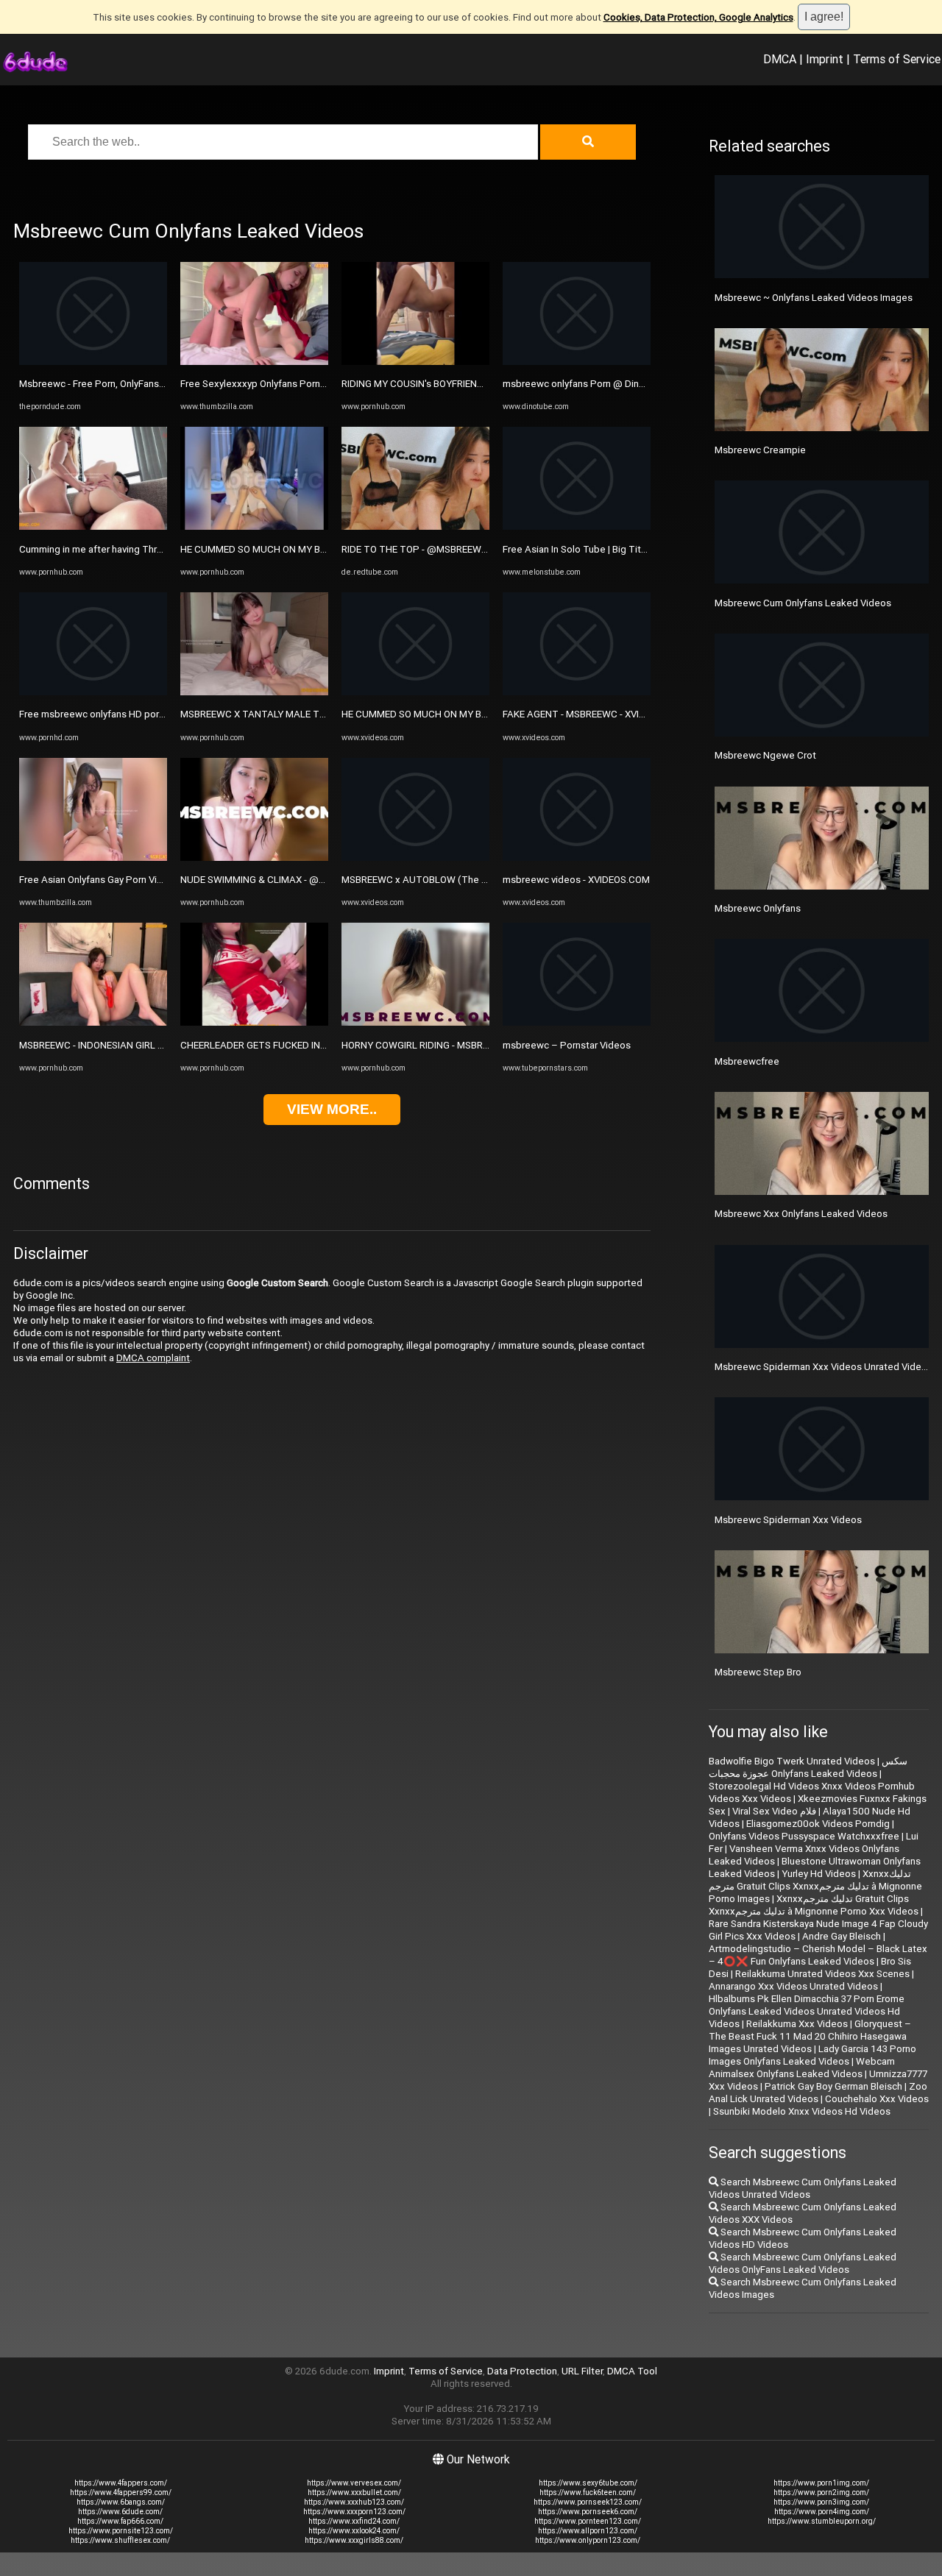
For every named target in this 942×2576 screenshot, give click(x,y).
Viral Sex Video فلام (774, 1811)
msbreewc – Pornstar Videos (567, 1045)
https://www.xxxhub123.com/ (354, 2502)
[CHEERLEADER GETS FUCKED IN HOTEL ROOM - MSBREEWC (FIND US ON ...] (254, 1022)
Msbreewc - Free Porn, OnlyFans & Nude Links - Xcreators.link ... (157, 384)
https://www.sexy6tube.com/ (588, 2483)
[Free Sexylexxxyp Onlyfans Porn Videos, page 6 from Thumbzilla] (254, 362)
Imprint (825, 59)
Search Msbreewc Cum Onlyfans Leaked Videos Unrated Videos (803, 2188)
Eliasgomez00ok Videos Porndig (818, 1824)
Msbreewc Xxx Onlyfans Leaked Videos (801, 1214)
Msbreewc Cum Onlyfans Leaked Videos (803, 603)
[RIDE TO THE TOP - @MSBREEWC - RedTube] (415, 526)
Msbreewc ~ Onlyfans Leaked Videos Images (814, 298)
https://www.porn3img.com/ (821, 2502)
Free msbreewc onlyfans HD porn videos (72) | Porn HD (139, 714)
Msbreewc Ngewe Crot (765, 755)
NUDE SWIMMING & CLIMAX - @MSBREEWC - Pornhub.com (308, 880)
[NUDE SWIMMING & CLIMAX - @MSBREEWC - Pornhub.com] (254, 858)
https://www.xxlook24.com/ (354, 2531)
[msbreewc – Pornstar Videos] (577, 1022)
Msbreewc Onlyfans (758, 908)
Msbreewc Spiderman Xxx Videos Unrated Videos (824, 1367)
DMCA (780, 59)
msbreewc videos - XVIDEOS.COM (576, 880)
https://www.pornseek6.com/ (588, 2512)
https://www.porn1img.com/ (821, 2483)
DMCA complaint (153, 1358)
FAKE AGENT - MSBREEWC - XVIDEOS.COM (595, 714)
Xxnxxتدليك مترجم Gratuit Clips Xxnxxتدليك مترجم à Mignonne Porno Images (815, 1886)
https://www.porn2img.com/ (821, 2492)
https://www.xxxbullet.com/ (354, 2492)
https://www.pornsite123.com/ (121, 2531)
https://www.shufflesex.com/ (120, 2540)
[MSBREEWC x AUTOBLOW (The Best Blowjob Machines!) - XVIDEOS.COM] (415, 858)
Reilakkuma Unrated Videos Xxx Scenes (822, 1974)
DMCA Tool (632, 2371)
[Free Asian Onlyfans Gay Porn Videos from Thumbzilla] (93, 858)
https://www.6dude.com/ (120, 2512)
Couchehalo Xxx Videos (877, 2099)
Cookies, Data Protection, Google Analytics (698, 17)
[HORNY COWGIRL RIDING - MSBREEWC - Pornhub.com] (415, 1022)
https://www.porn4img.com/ (822, 2512)
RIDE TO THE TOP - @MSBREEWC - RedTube (439, 549)
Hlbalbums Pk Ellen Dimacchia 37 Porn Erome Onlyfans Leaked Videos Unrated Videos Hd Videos (807, 2011)
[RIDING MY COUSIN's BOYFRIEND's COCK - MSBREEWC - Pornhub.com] (415, 362)
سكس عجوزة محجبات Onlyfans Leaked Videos (808, 1767)
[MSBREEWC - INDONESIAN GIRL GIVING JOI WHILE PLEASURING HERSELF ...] (93, 1022)
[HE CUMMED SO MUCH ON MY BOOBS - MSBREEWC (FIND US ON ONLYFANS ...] (254, 526)
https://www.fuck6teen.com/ (588, 2492)
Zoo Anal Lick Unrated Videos (818, 2093)
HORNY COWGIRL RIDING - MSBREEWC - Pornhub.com (458, 1045)
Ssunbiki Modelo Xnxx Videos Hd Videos (802, 2111)
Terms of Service (897, 59)
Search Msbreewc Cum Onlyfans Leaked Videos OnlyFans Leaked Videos (803, 2263)
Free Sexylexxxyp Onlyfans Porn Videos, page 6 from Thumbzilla (321, 384)
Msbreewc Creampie (760, 450)
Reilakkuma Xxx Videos (797, 2024)
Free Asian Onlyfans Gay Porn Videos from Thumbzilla (136, 880)
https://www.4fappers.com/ (121, 2483)
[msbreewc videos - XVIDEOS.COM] (577, 858)
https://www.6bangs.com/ (121, 2502)
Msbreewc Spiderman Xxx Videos (788, 1520)
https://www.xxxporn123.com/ (354, 2512)
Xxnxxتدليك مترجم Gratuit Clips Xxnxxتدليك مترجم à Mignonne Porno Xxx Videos (814, 1905)
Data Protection (522, 2371)
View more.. (332, 1109)
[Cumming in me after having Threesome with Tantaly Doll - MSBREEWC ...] (93, 526)
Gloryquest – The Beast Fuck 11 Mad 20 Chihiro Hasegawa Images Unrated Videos (810, 2036)
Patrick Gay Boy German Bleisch (833, 2086)
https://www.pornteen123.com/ (588, 2521)
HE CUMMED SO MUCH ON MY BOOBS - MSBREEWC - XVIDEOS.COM (488, 714)
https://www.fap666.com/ (120, 2521)
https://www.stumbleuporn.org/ (822, 2521)
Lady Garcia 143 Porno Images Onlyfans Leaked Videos (812, 2055)
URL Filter (582, 2371)
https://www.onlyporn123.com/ (588, 2540)
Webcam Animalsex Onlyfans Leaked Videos (802, 2068)
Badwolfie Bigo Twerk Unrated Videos (792, 1761)
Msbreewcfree (747, 1061)
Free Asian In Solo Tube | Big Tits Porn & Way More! (614, 549)
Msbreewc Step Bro (758, 1672)
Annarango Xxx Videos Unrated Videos (793, 1986)
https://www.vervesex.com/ (354, 2483)
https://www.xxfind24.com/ (354, 2521)
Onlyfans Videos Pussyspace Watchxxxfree (804, 1836)
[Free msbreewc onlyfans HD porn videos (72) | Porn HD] (93, 692)
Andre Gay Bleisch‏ (842, 1936)
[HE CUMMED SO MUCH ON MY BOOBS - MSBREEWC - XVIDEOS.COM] (415, 692)
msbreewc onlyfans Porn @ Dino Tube (586, 384)
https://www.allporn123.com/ (588, 2531)
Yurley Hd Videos (819, 1874)
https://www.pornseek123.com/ (588, 2502)
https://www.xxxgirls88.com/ (354, 2540)
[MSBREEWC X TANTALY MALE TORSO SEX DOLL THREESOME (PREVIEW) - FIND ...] (254, 692)
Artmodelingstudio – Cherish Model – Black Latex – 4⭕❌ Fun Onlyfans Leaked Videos (818, 1955)
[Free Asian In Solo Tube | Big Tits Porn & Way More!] (577, 526)
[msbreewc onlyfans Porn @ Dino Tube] (577, 362)
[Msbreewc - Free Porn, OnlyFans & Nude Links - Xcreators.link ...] (93, 362)
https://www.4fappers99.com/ (121, 2492)
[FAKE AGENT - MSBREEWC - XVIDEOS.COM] (577, 692)
